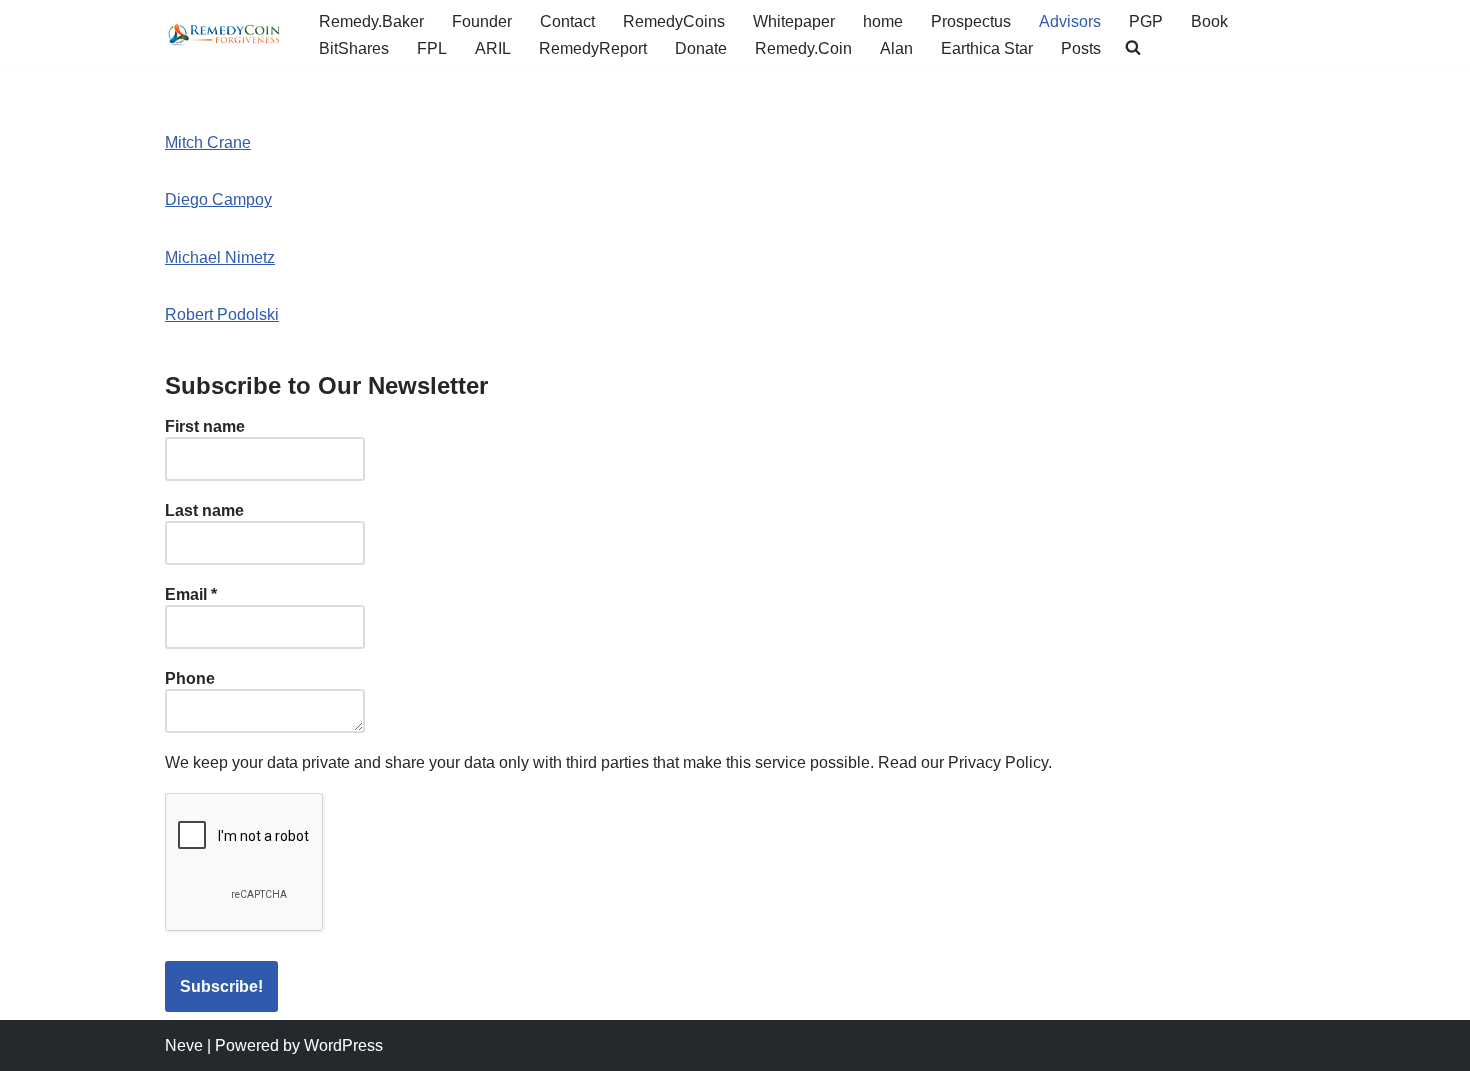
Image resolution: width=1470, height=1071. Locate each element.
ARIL (493, 48)
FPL (432, 48)
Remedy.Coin (803, 48)
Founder (482, 21)
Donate (701, 48)
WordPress (343, 1045)
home (883, 21)
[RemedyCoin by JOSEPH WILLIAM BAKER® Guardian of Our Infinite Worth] (225, 34)
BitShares (354, 48)
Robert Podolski (222, 314)
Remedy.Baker (371, 21)
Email (191, 594)
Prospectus (971, 21)
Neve (184, 1045)
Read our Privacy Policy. (965, 762)
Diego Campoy (218, 199)
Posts (1081, 48)
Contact (567, 21)
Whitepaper (794, 21)
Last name (204, 510)
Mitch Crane (208, 142)
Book (1209, 21)
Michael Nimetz (220, 257)
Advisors (1070, 21)
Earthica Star (987, 48)
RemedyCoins (674, 21)
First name (205, 426)
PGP (1146, 21)
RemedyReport (593, 48)
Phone (190, 678)
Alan (896, 48)
